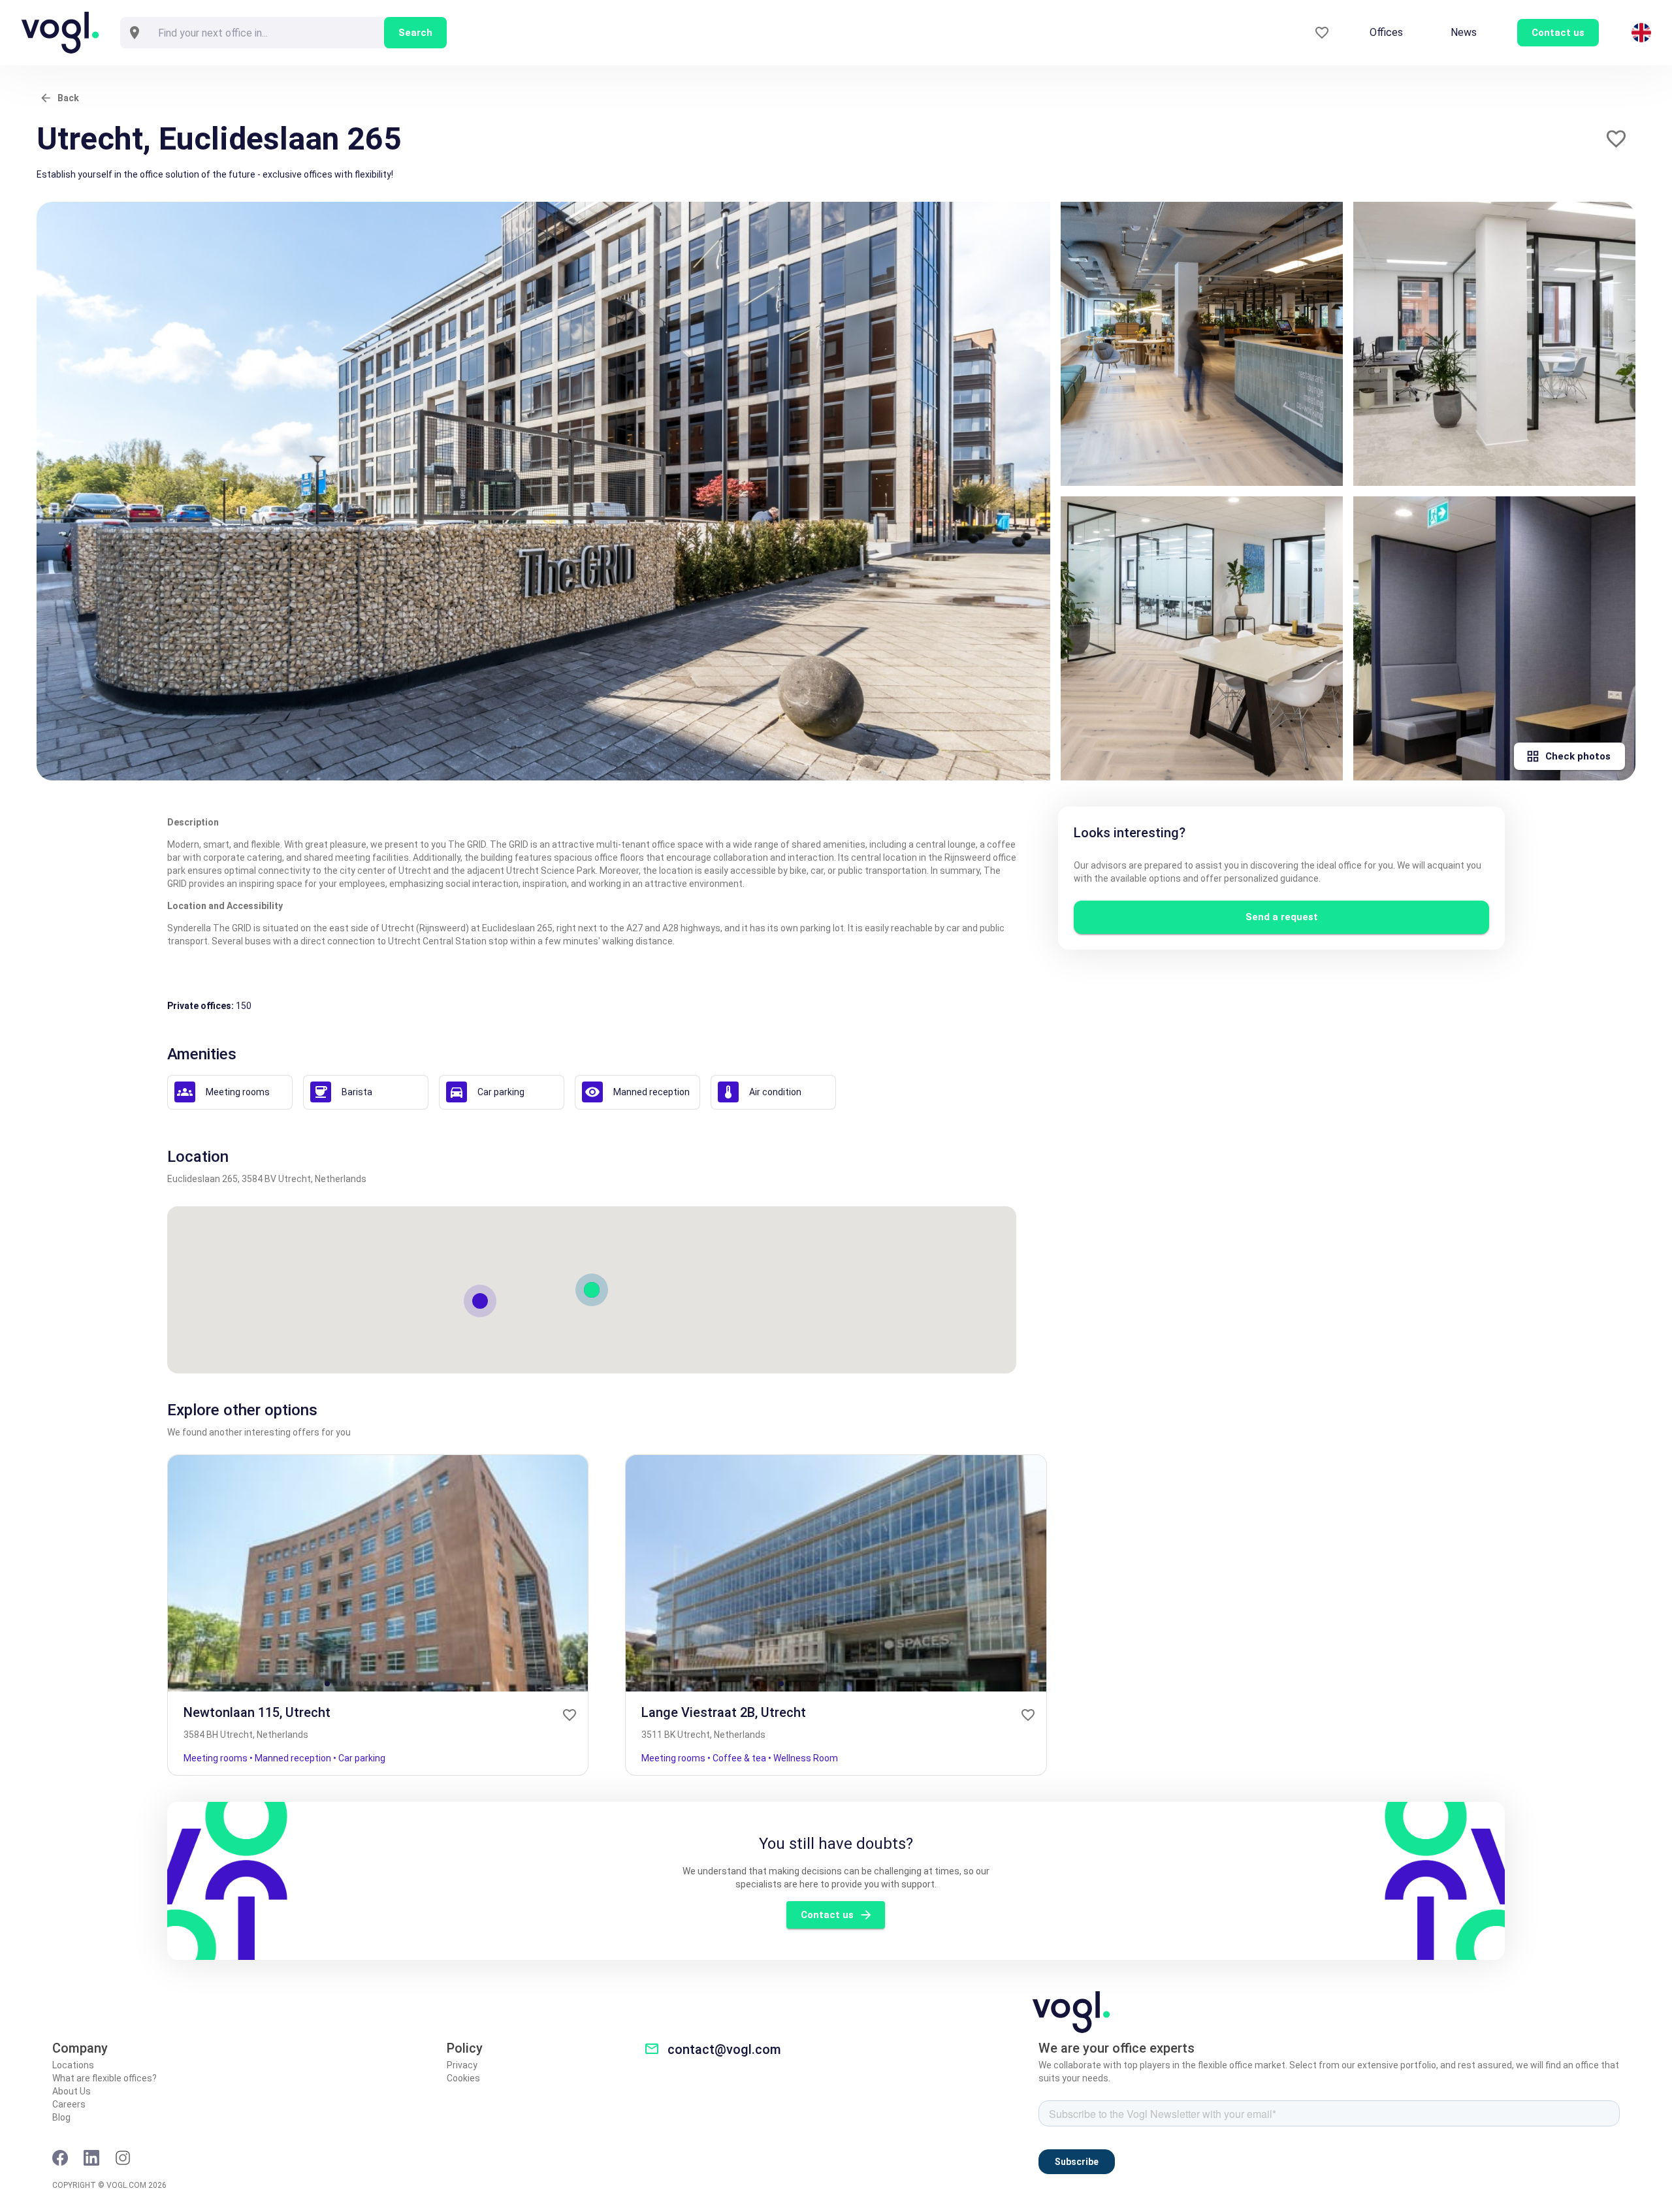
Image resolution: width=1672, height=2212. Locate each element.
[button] (1616, 139)
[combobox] (266, 33)
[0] (1322, 33)
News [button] (1464, 32)
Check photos (1578, 756)
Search (415, 33)
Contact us (827, 1915)
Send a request (1282, 917)
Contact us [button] (1558, 33)
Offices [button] (1386, 32)
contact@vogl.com (724, 2049)
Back (68, 98)
